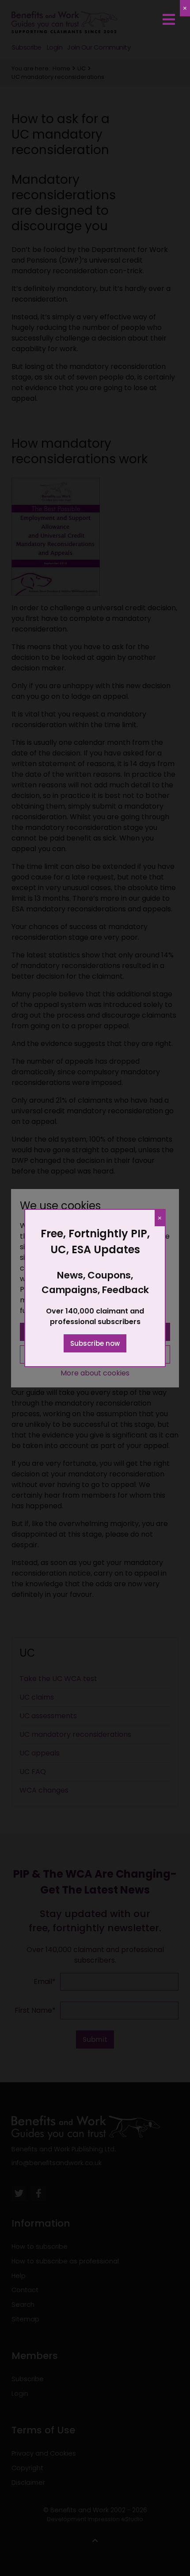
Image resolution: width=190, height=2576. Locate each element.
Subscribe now (95, 1343)
